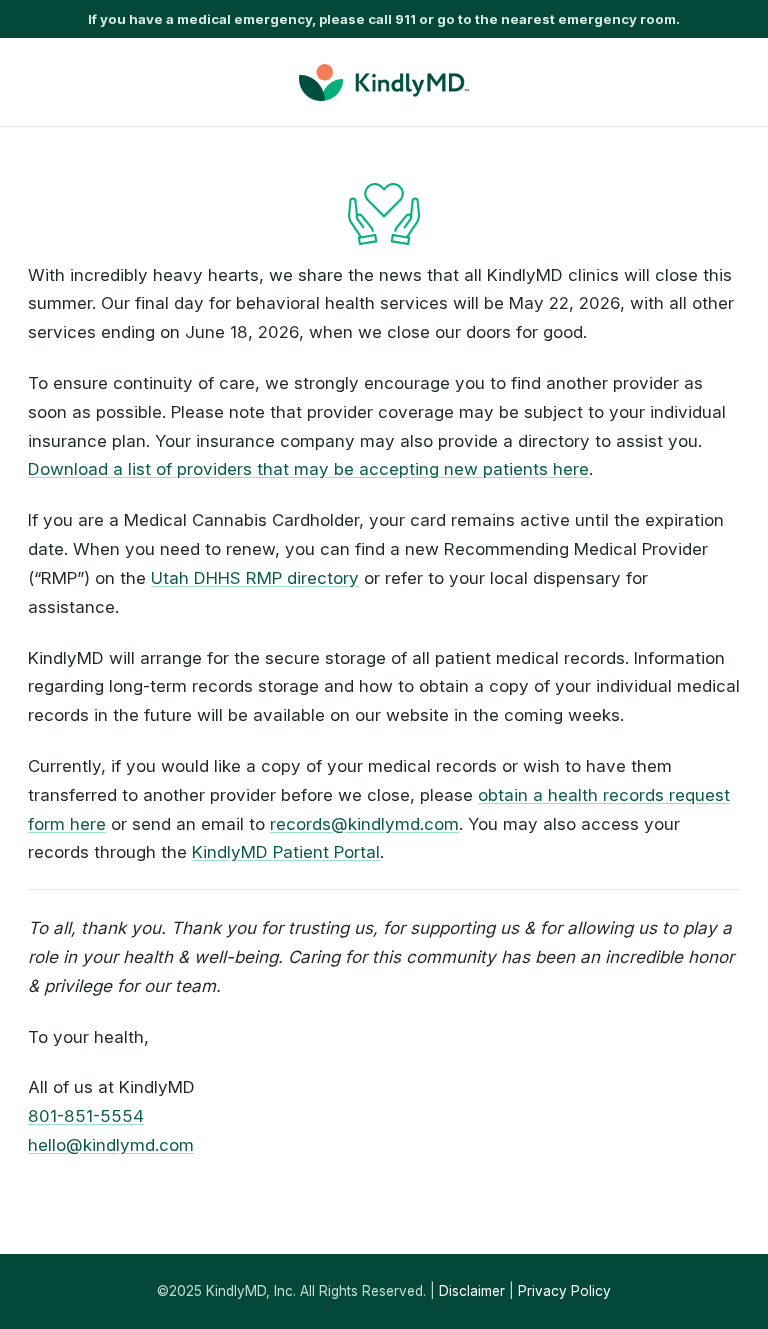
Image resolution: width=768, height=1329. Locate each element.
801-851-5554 (86, 1116)
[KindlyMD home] (384, 82)
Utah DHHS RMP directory (255, 578)
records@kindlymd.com (364, 824)
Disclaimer (472, 1291)
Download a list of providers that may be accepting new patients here (308, 469)
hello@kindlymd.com (111, 1145)
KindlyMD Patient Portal (286, 852)
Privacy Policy (564, 1291)
